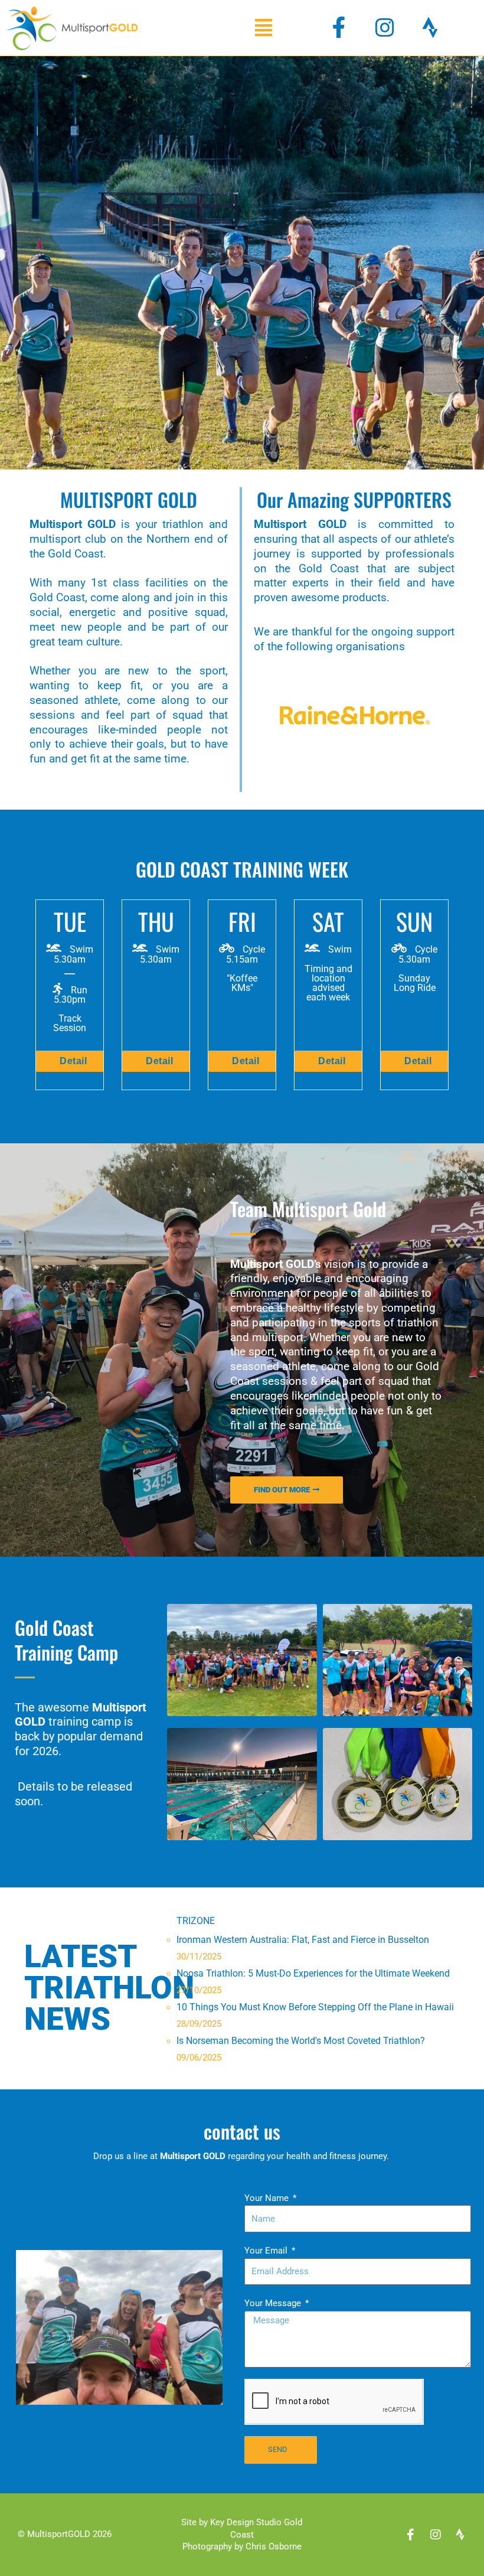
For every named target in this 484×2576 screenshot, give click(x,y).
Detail (73, 1061)
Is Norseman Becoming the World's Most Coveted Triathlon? (301, 2041)
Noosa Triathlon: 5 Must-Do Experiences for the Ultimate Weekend (313, 1973)
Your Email (267, 2251)
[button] (264, 27)
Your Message (274, 2303)
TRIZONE (196, 1921)
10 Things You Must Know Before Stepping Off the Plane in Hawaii (315, 2007)
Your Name (268, 2198)
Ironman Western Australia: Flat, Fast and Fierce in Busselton (303, 1940)
